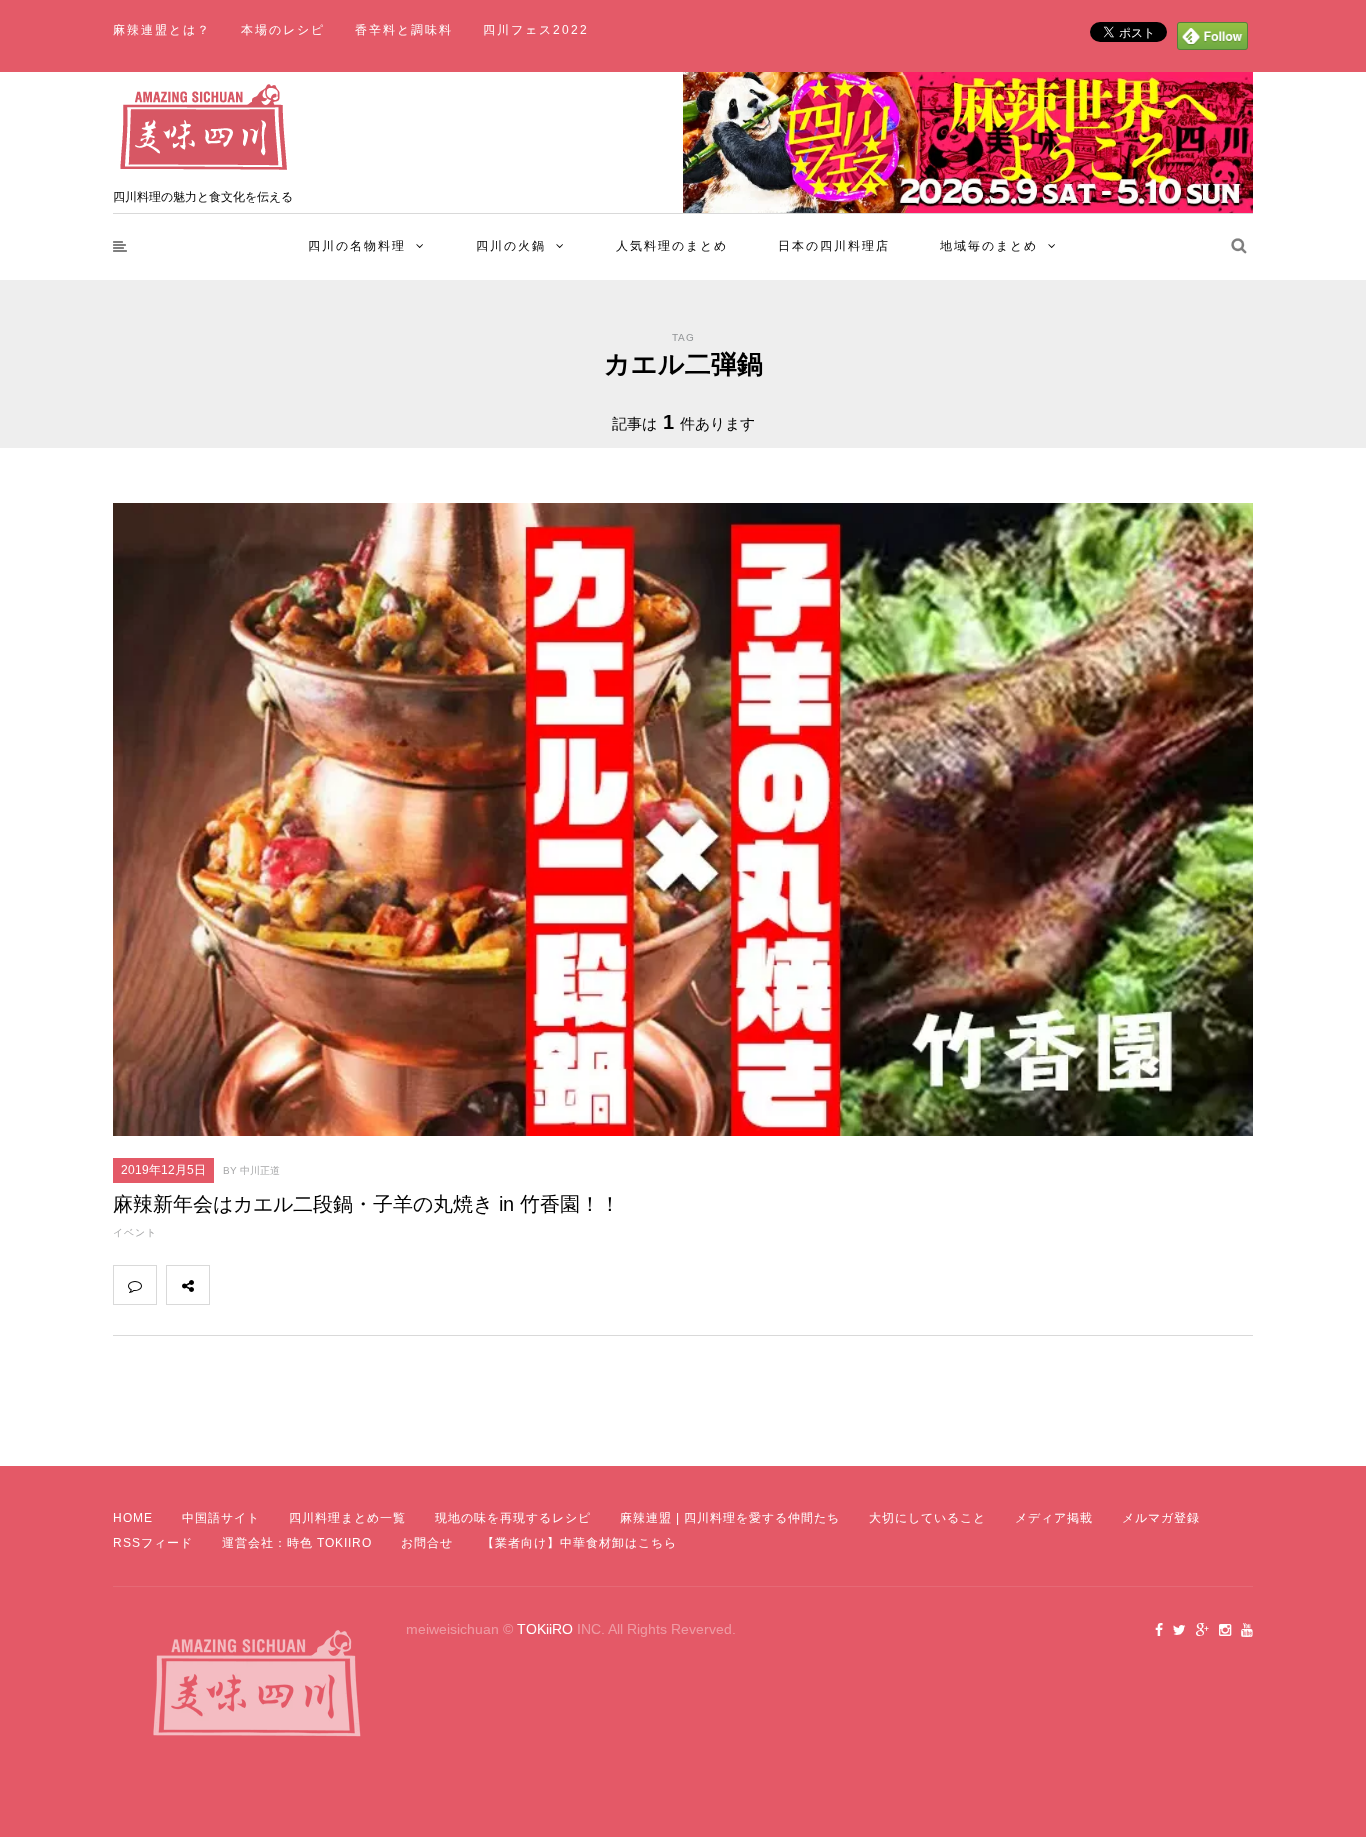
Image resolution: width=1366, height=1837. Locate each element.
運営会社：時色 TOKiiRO (297, 1543)
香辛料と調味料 (404, 30)
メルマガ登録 (1161, 1518)
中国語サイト (221, 1518)
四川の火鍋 (511, 246)
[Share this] (231, 1285)
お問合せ (427, 1543)
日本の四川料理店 (834, 246)
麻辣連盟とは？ (162, 30)
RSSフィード (153, 1543)
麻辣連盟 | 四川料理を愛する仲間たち (730, 1518)
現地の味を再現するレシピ (513, 1518)
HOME (133, 1518)
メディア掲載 (1054, 1518)
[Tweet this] (275, 1285)
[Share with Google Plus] (319, 1285)
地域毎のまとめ (989, 246)
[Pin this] (363, 1285)
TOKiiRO (545, 1629)
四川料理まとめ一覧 (347, 1518)
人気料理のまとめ (672, 246)
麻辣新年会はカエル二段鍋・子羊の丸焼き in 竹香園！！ (366, 1204)
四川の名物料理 (357, 246)
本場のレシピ (283, 30)
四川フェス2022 (536, 30)
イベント (135, 1232)
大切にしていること (927, 1518)
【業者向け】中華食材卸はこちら (579, 1543)
